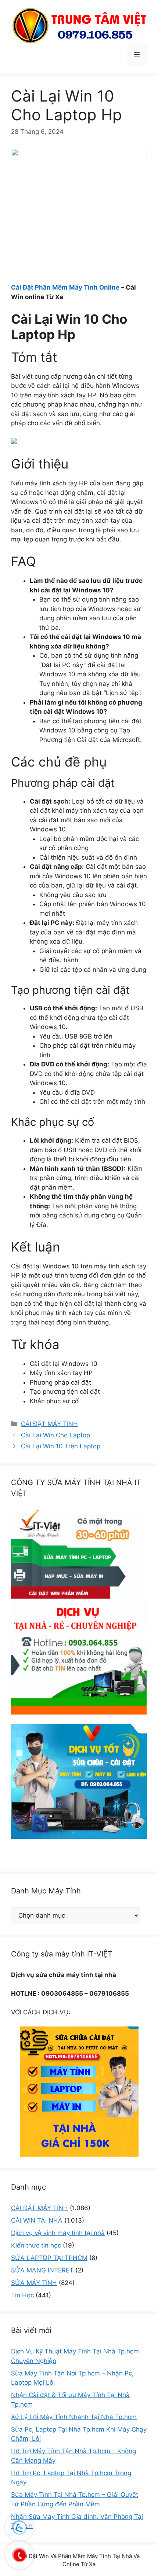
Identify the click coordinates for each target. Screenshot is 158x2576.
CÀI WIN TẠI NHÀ (37, 2220)
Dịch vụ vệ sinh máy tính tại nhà (58, 2233)
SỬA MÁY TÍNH (34, 2283)
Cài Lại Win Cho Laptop (55, 1435)
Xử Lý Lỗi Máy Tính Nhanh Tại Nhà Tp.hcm (74, 2417)
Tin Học (22, 2295)
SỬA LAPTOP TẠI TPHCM (49, 2258)
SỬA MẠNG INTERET (42, 2270)
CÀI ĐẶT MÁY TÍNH (49, 1424)
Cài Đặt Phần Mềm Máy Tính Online (65, 287)
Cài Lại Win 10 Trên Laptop (61, 1446)
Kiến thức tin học (36, 2245)
